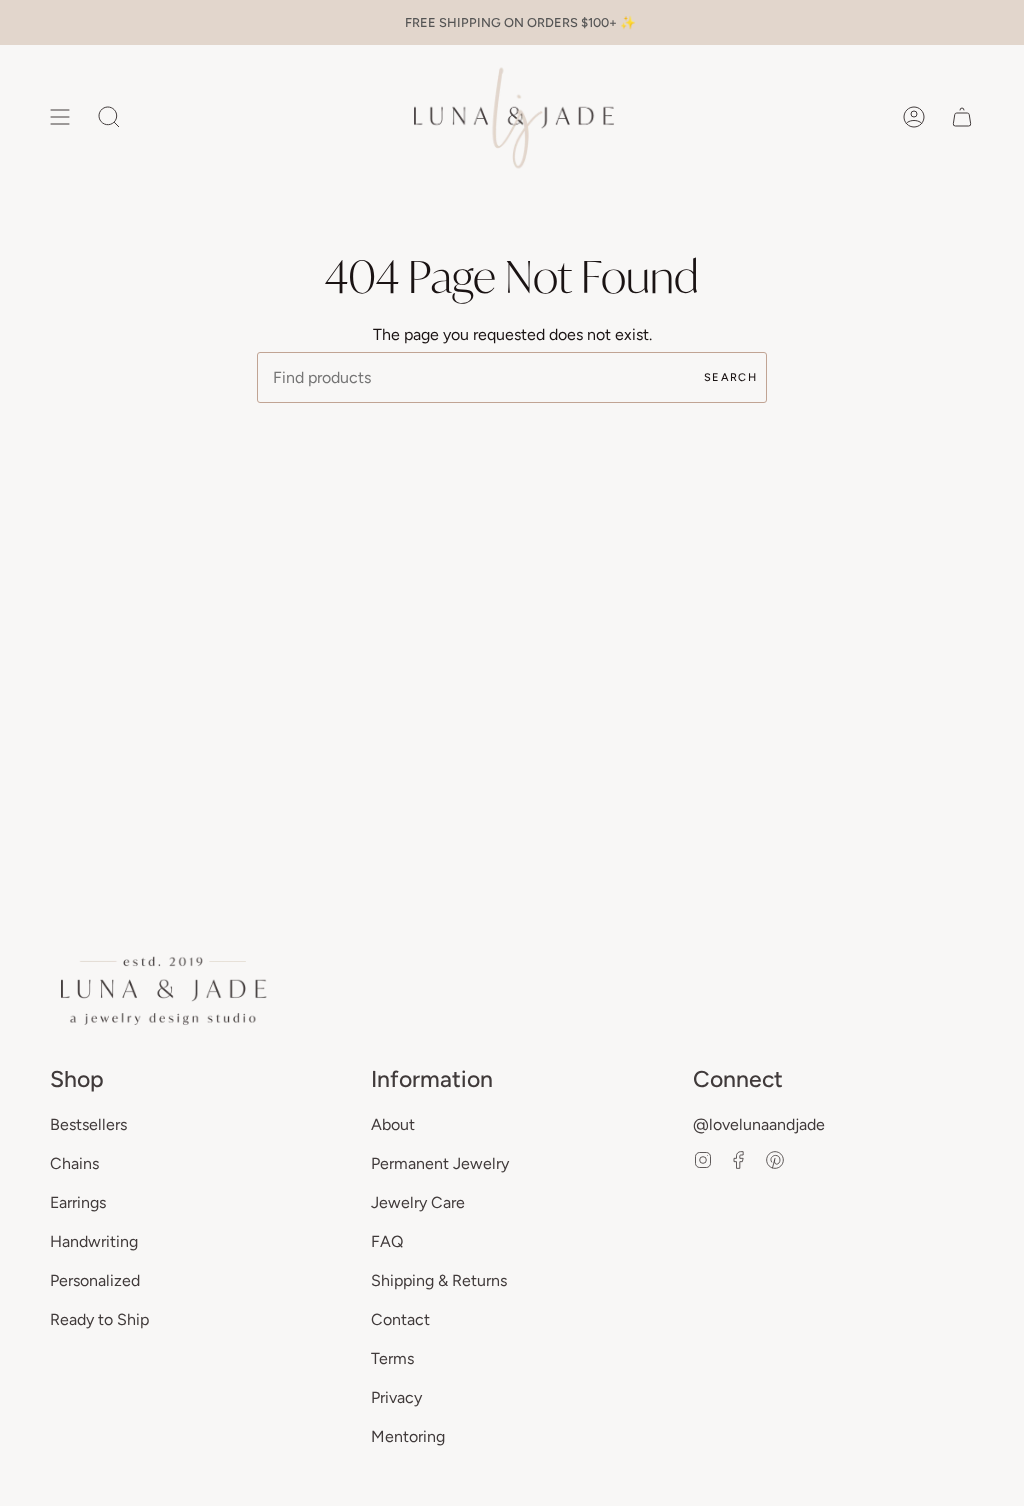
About (393, 1124)
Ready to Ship (99, 1319)
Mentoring (408, 1436)
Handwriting (94, 1241)
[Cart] (962, 117)
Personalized (95, 1280)
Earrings (78, 1202)
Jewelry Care (418, 1202)
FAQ (387, 1241)
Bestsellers (88, 1124)
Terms (392, 1358)
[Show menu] (60, 117)
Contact (400, 1319)
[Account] (914, 117)
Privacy (396, 1397)
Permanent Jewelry (440, 1163)
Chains (74, 1163)
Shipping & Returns (439, 1280)
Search (730, 377)
